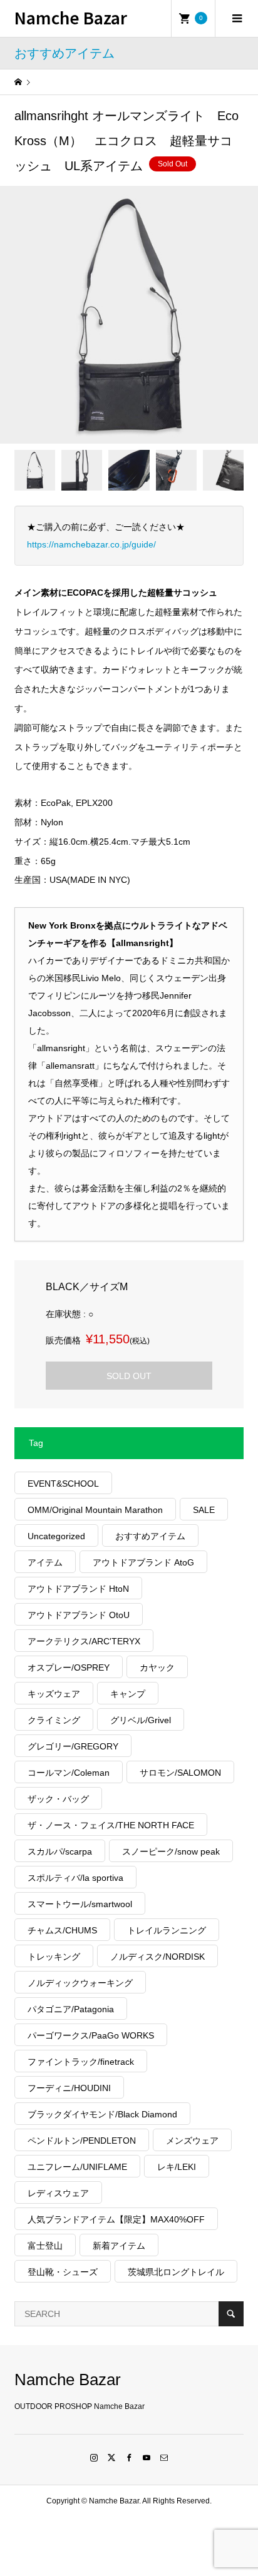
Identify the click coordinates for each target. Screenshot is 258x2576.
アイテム (45, 1562)
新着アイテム (119, 2246)
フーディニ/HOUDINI (69, 2088)
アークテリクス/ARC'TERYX (84, 1641)
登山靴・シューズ (63, 2272)
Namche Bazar (71, 17)
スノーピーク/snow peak (171, 1851)
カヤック (157, 1667)
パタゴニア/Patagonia (71, 2009)
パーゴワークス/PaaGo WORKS (91, 2035)
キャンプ (128, 1694)
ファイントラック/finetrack (81, 2062)
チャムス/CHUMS (62, 1930)
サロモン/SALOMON (180, 1773)
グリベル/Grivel (141, 1720)
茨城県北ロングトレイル (176, 2272)
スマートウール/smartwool (80, 1904)
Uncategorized (56, 1536)
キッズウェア (54, 1694)
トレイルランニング (167, 1930)
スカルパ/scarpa (60, 1851)
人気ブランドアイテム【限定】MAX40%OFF (116, 2219)
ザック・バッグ (58, 1799)
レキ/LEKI (177, 2167)
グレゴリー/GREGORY (73, 1746)
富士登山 (45, 2246)
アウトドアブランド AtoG (143, 1562)
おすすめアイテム (150, 1536)
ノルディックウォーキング (80, 1983)
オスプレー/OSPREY (69, 1667)
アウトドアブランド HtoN (78, 1589)
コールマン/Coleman (69, 1773)
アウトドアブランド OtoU (79, 1615)
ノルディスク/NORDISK (157, 1957)
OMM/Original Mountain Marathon (95, 1510)
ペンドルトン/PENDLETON (82, 2141)
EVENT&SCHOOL (63, 1484)
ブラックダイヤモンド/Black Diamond (102, 2114)
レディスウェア (58, 2193)
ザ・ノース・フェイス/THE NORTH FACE (111, 1825)
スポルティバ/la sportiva (75, 1878)
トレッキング (54, 1957)
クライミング (54, 1720)
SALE (204, 1510)
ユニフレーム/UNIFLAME (77, 2167)
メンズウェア (192, 2141)
